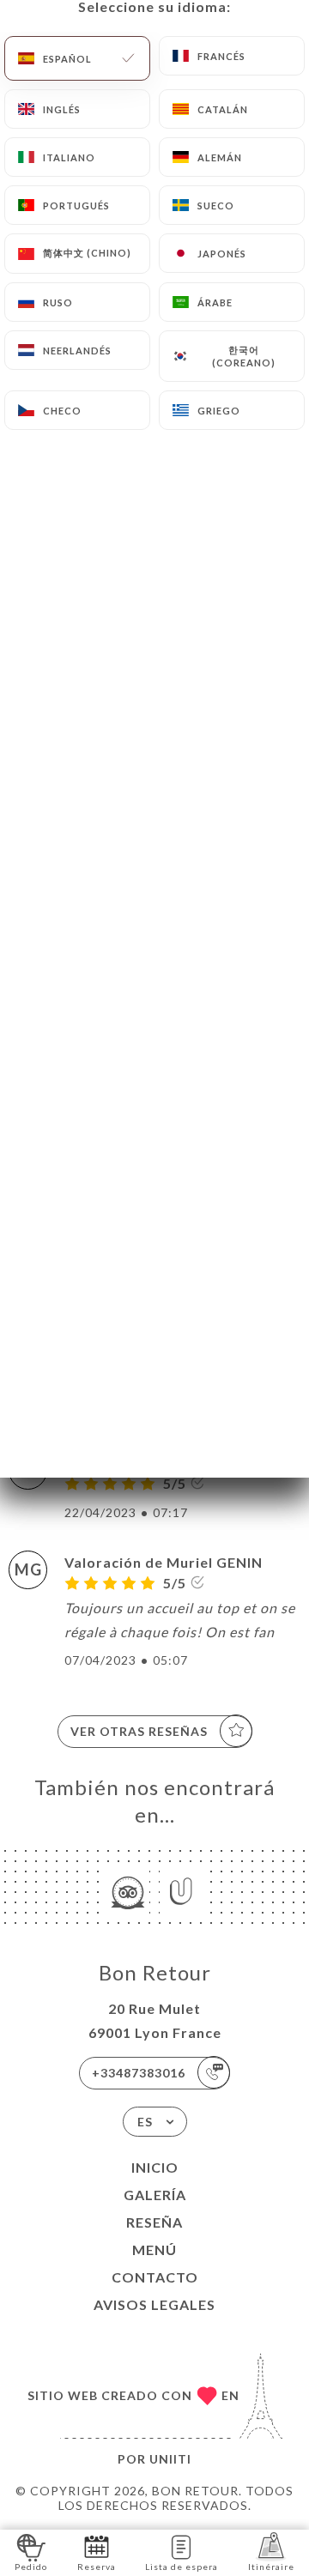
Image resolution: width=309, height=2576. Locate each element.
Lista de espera (182, 2567)
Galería (155, 2195)
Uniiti (170, 2459)
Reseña (154, 2222)
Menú (154, 2249)
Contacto (155, 2277)
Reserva (97, 2567)
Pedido (31, 2567)
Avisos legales (154, 2304)
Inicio (155, 2167)
